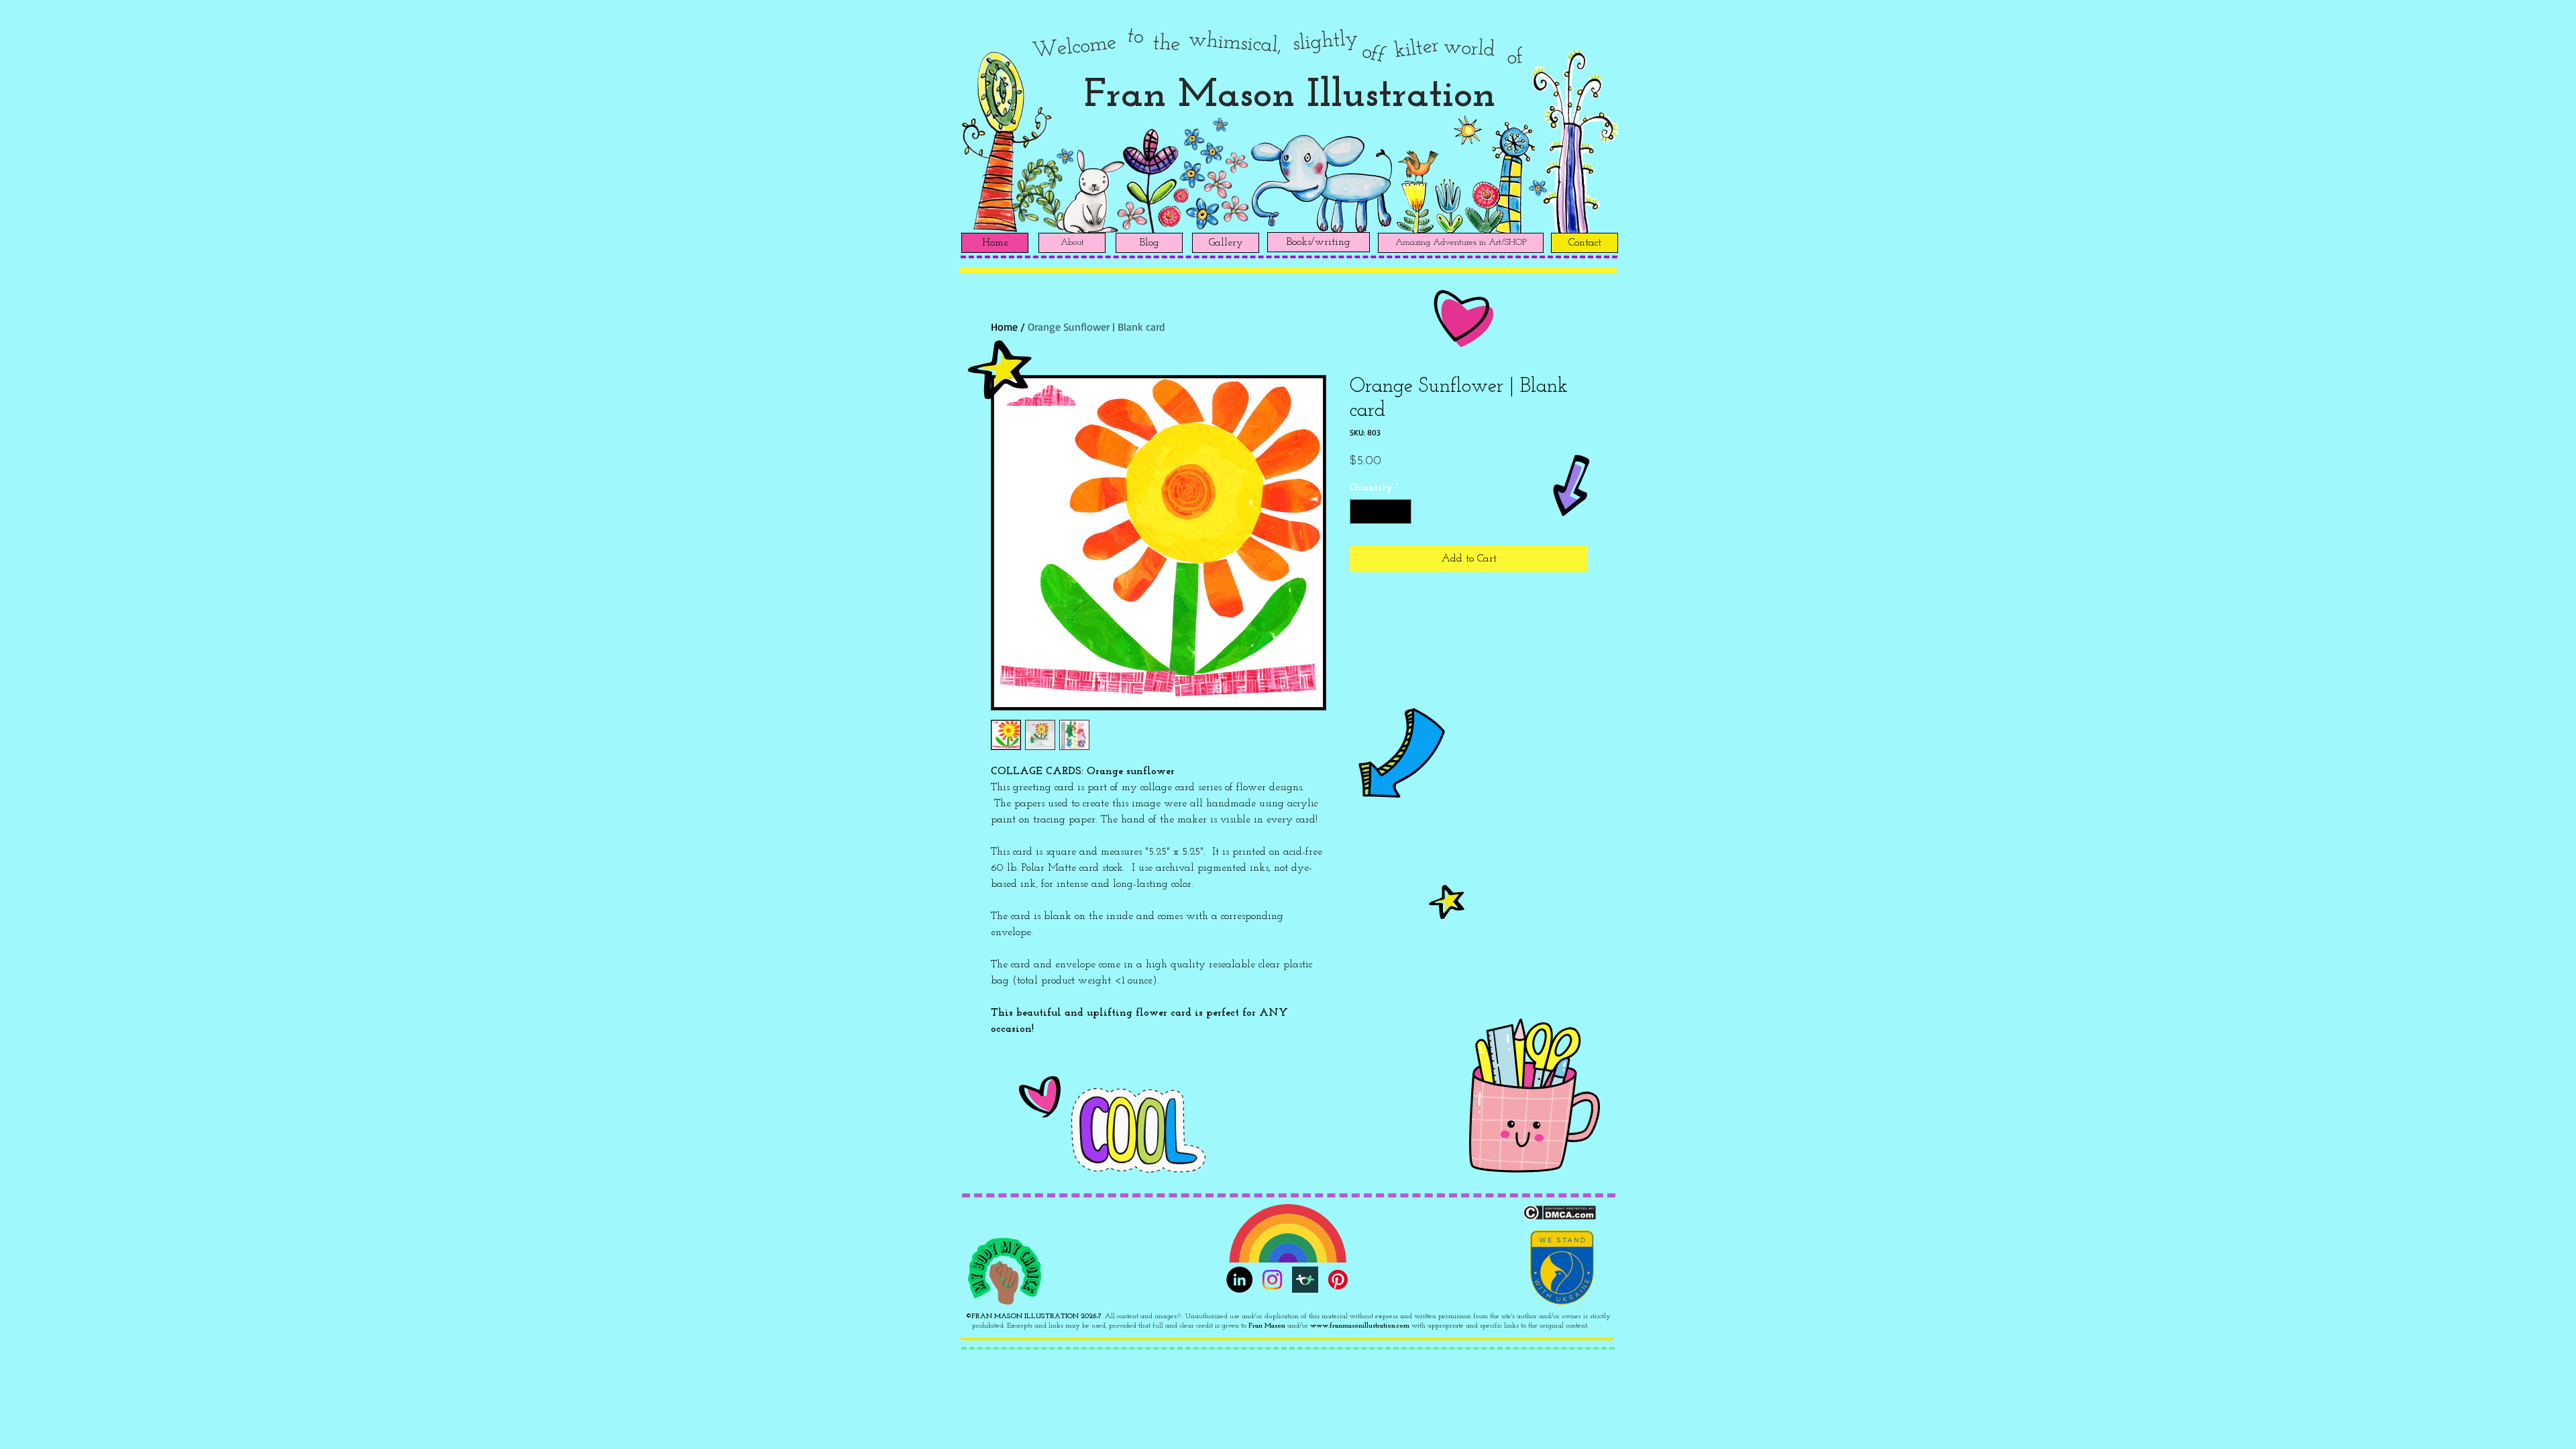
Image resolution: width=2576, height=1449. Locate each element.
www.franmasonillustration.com (1360, 1326)
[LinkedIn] (1239, 1280)
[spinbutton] (1381, 512)
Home (1004, 327)
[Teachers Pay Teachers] (1305, 1280)
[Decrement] (1360, 512)
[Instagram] (1272, 1280)
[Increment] (1401, 512)
